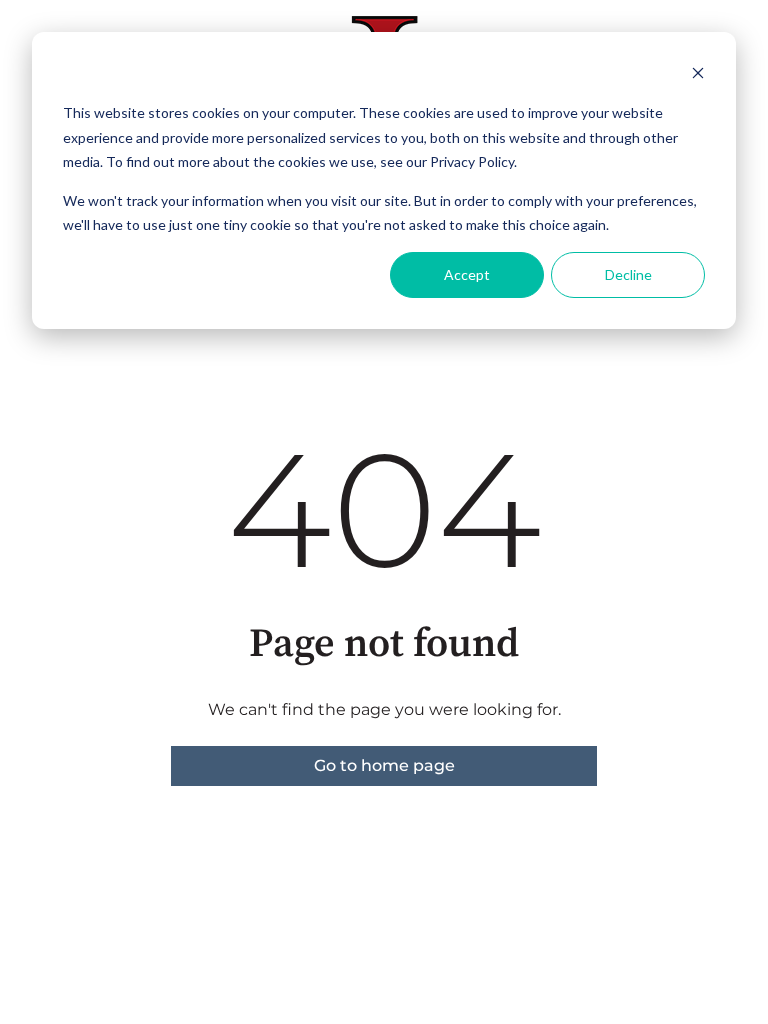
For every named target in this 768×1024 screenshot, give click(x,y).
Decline (628, 274)
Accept (467, 274)
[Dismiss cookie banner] (698, 75)
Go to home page (384, 765)
